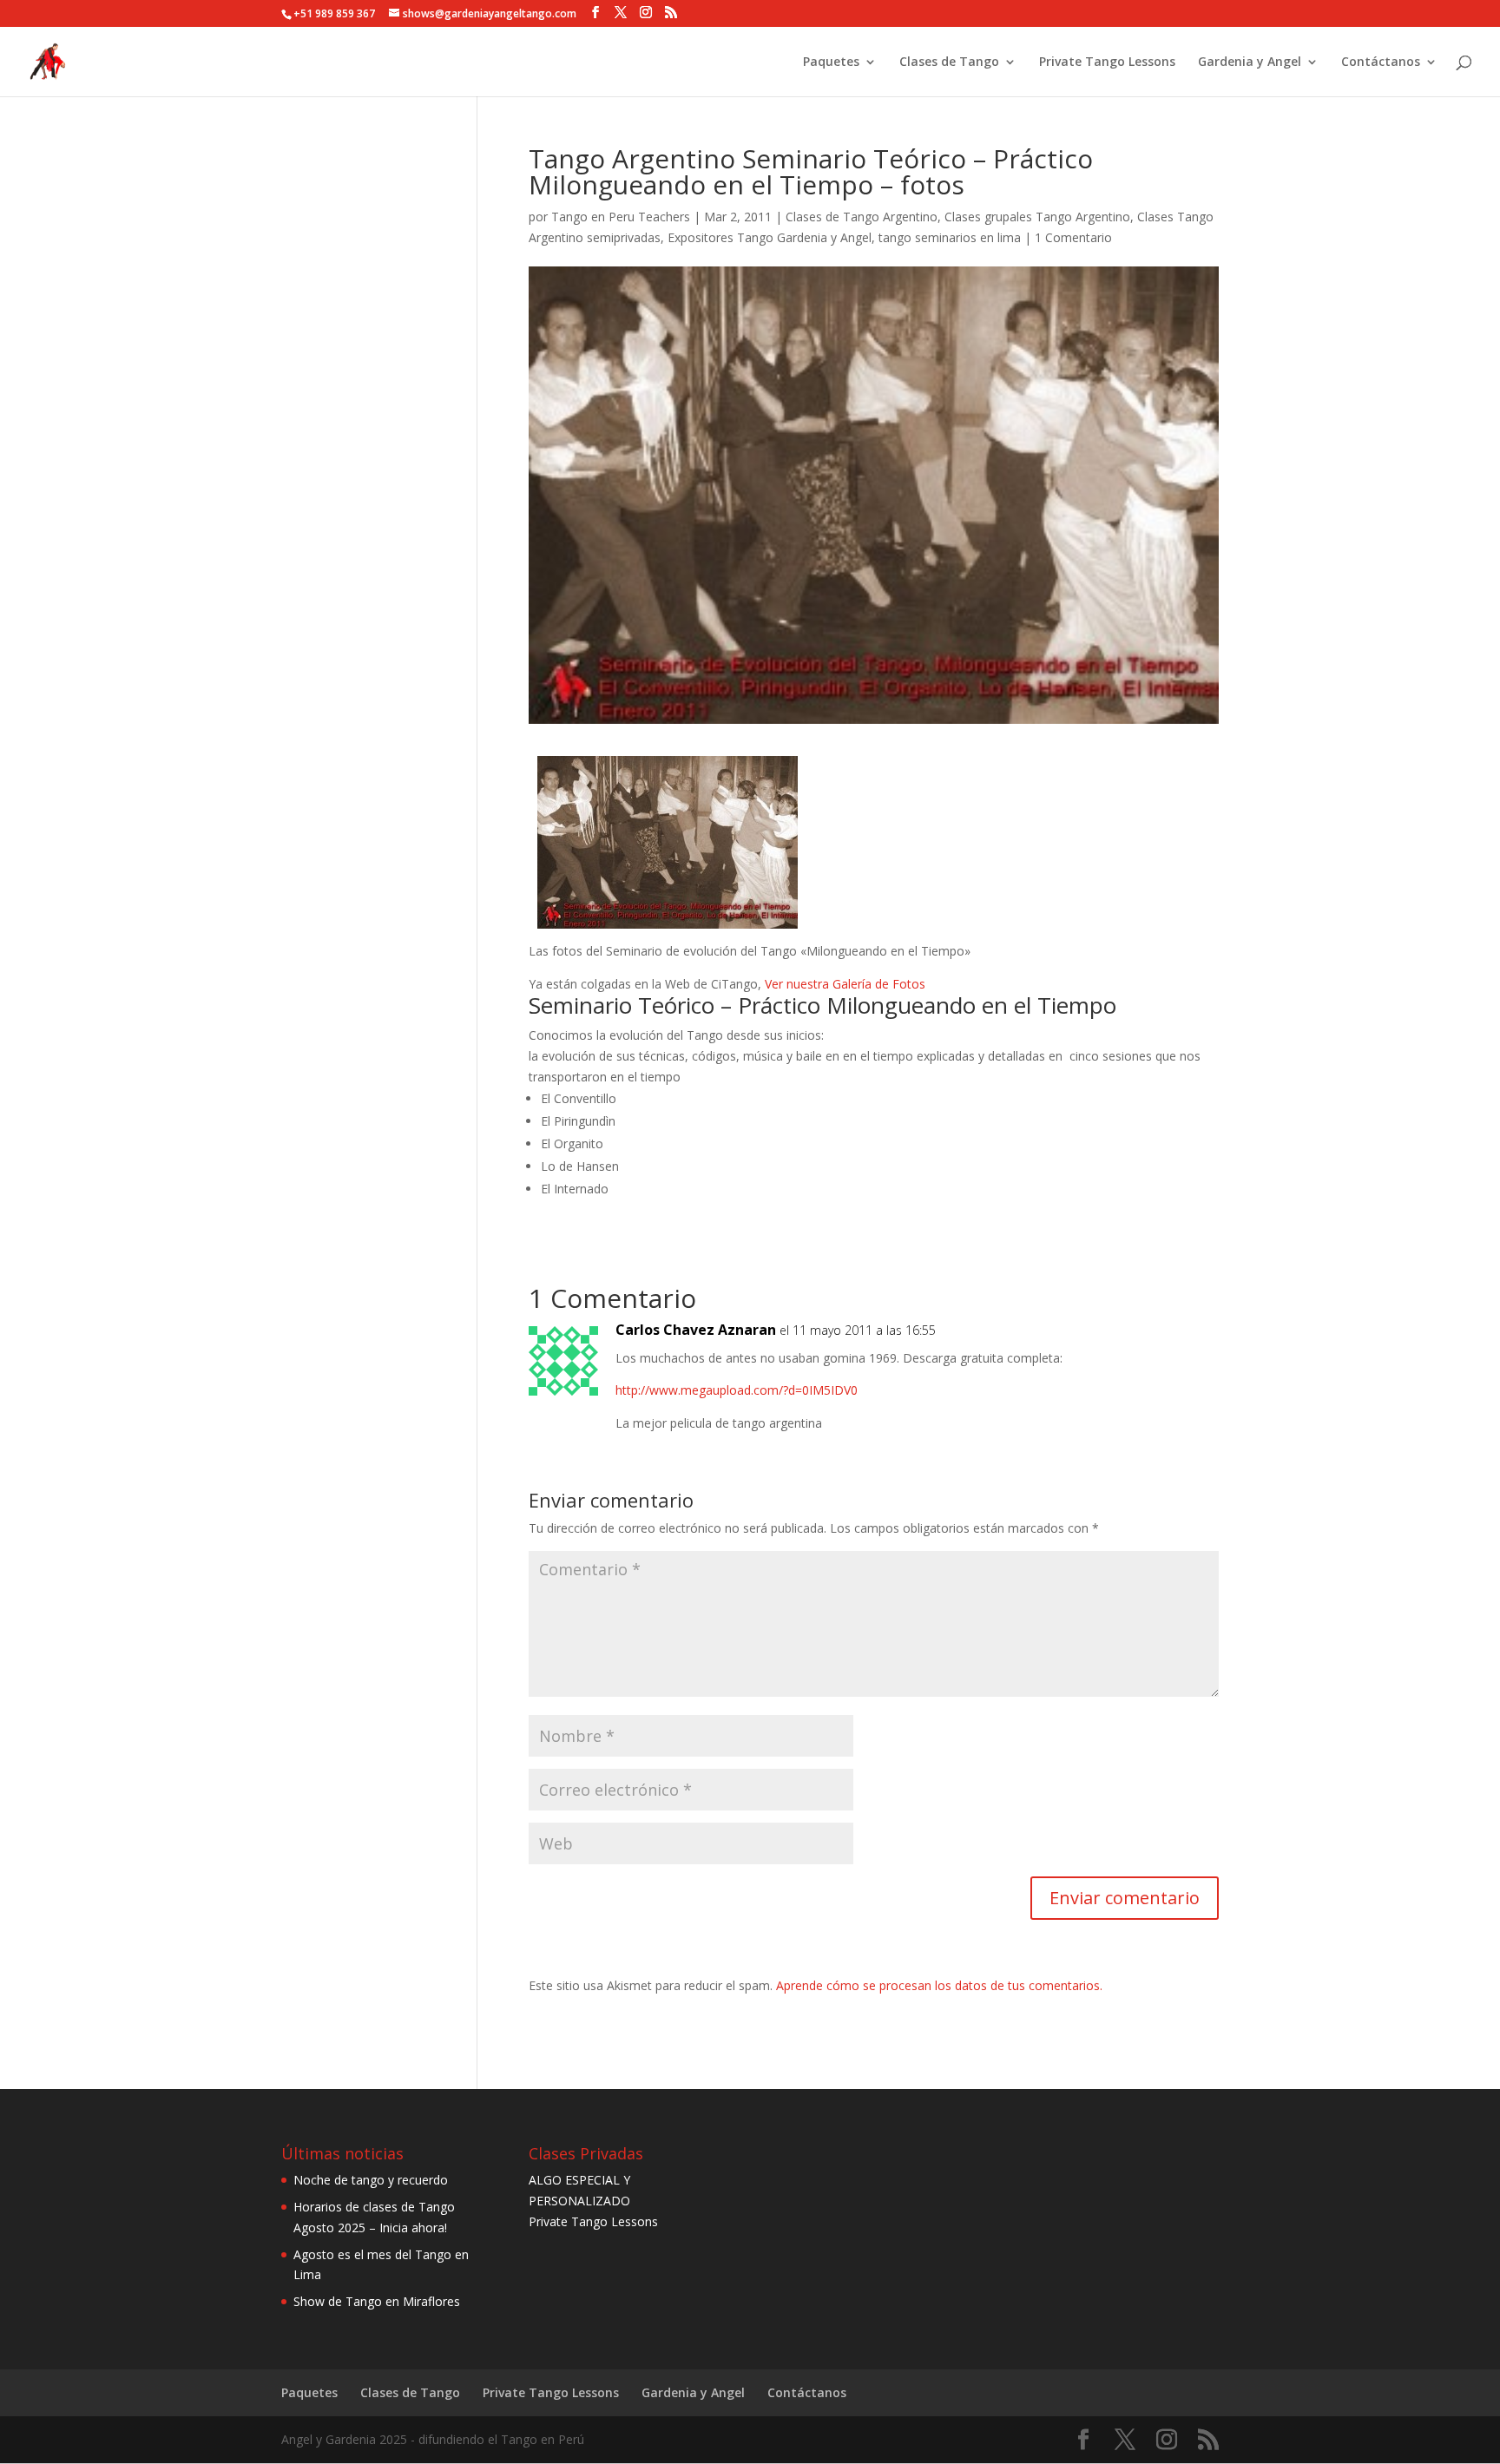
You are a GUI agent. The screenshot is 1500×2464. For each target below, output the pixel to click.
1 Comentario (1073, 237)
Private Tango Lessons (1107, 62)
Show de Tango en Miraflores (377, 2301)
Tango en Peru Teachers (621, 217)
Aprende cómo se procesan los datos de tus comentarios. (939, 1985)
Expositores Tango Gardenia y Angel (770, 237)
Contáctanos (1381, 62)
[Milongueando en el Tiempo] (668, 918)
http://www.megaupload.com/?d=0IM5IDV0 (737, 1390)
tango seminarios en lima (950, 237)
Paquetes (831, 62)
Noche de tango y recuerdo (371, 2180)
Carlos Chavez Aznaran (696, 1330)
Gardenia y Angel (1250, 62)
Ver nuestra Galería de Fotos (845, 984)
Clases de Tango (949, 62)
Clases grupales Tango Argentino (1037, 217)
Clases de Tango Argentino (862, 217)
